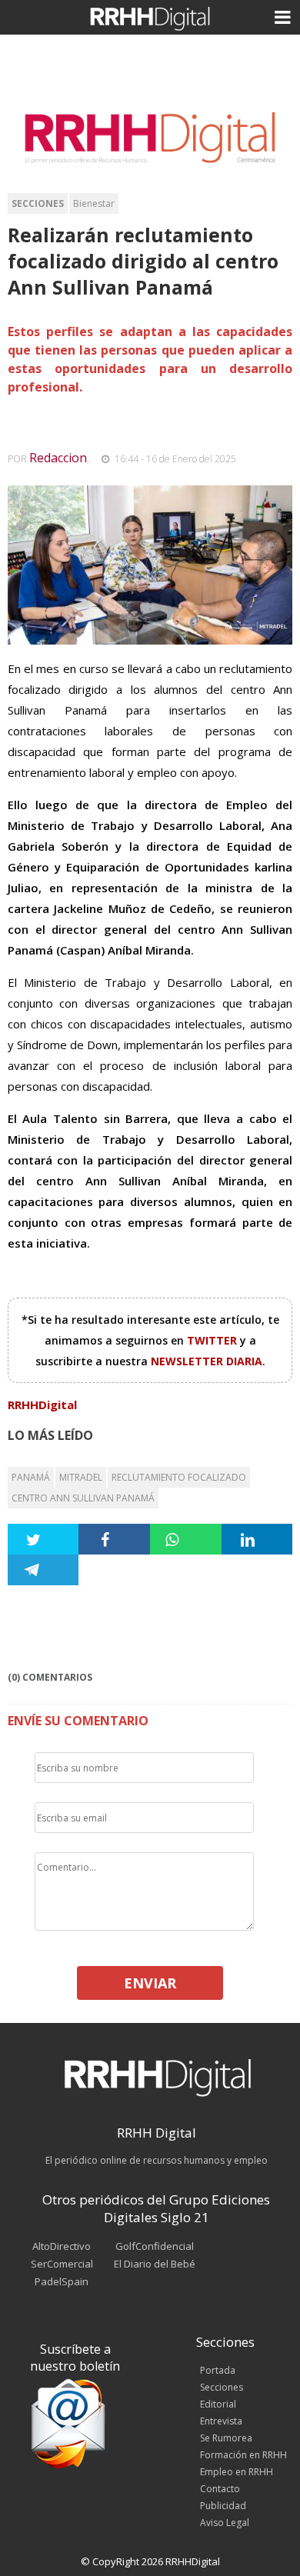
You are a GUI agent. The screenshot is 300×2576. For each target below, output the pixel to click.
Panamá (31, 1477)
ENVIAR (150, 1983)
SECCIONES (38, 203)
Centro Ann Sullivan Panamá (83, 1498)
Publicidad (223, 2506)
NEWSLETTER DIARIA (207, 1361)
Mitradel (81, 1477)
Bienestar (94, 203)
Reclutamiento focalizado (179, 1477)
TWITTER (213, 1340)
